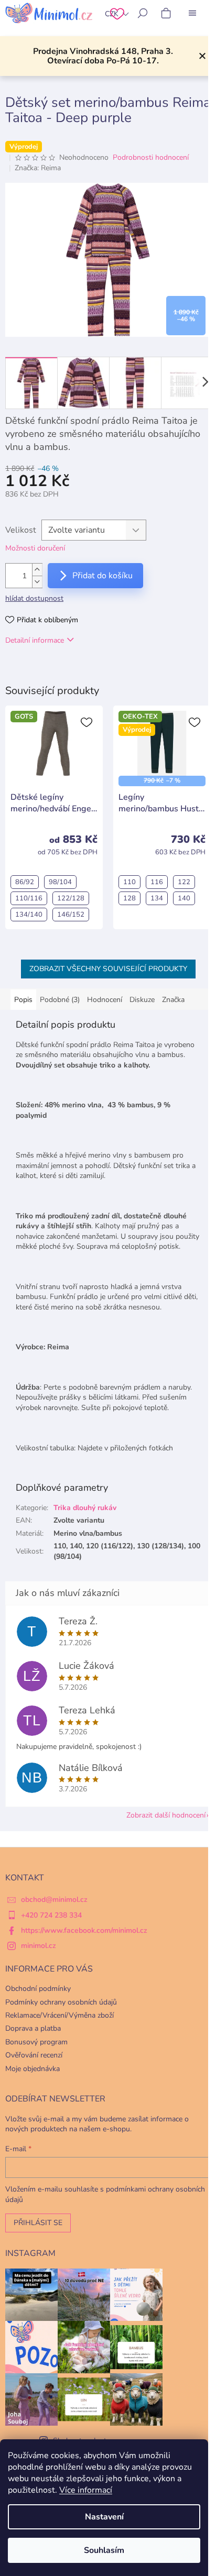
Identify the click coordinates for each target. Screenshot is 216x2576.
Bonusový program (36, 2042)
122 (184, 882)
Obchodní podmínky (38, 1989)
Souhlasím (104, 2550)
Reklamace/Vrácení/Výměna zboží (60, 2015)
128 (129, 898)
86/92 (25, 882)
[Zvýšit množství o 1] (37, 570)
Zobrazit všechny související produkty (108, 969)
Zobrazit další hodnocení (166, 1815)
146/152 (71, 915)
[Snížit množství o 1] (37, 582)
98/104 (60, 882)
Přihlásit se (38, 2223)
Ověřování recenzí (34, 2055)
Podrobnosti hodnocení (151, 157)
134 (157, 898)
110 (129, 882)
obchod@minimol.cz (54, 1900)
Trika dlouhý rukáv (85, 1508)
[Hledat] (143, 13)
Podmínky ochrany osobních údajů (61, 2002)
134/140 (29, 915)
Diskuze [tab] (142, 1000)
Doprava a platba (33, 2028)
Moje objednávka (33, 2069)
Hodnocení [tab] (105, 1000)
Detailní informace (35, 640)
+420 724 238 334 (51, 1915)
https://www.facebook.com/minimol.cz (84, 1930)
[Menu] (192, 13)
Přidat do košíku (102, 576)
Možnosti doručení (35, 548)
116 (157, 882)
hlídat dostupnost (34, 598)
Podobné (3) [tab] (60, 1000)
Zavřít (59, 670)
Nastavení (104, 2517)
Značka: (38, 168)
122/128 (71, 898)
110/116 (29, 898)
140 (184, 898)
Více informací (86, 2490)
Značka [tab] (173, 1000)
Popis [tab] (23, 1000)
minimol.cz (39, 1946)
